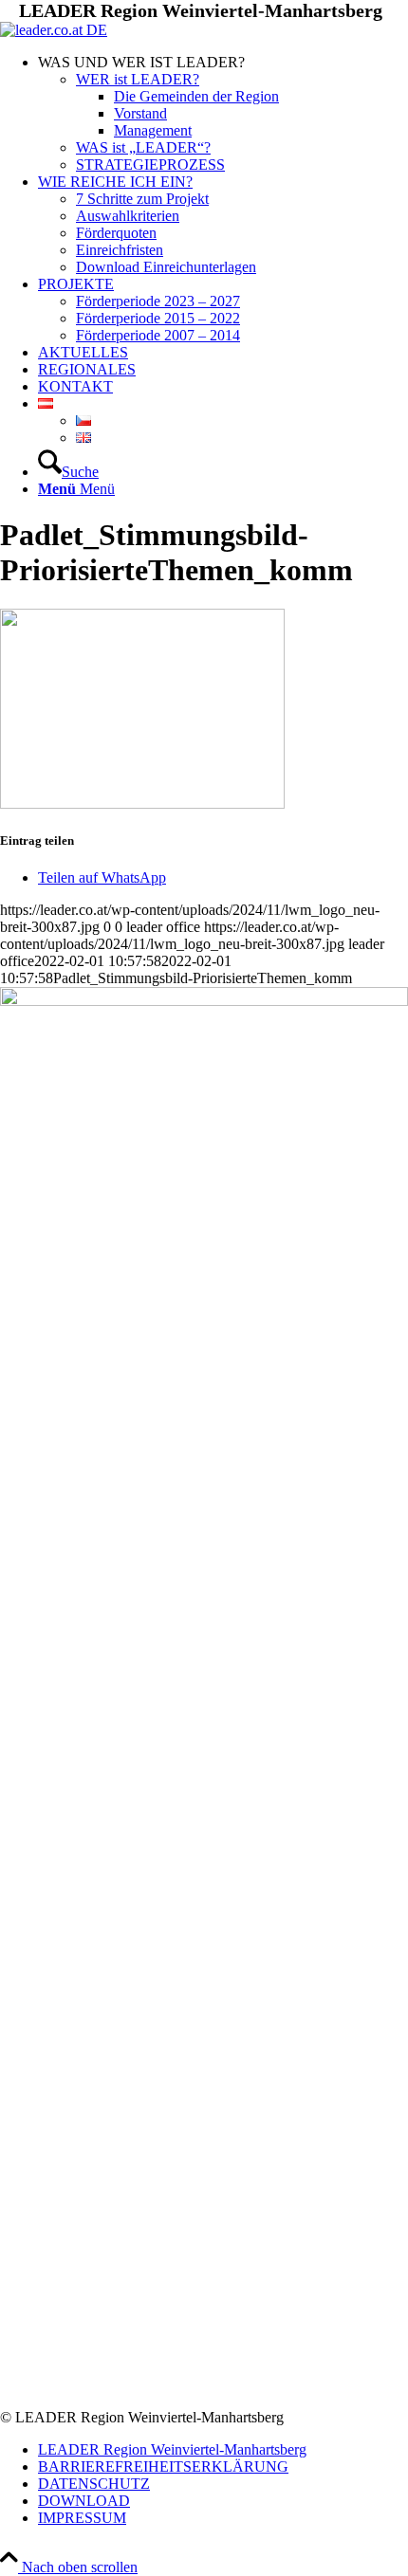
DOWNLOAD (84, 2501)
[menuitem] (223, 114)
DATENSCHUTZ (94, 2484)
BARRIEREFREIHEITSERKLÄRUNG (163, 2466)
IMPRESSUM (82, 2518)
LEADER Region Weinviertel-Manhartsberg (172, 2449)
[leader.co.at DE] (54, 30)
